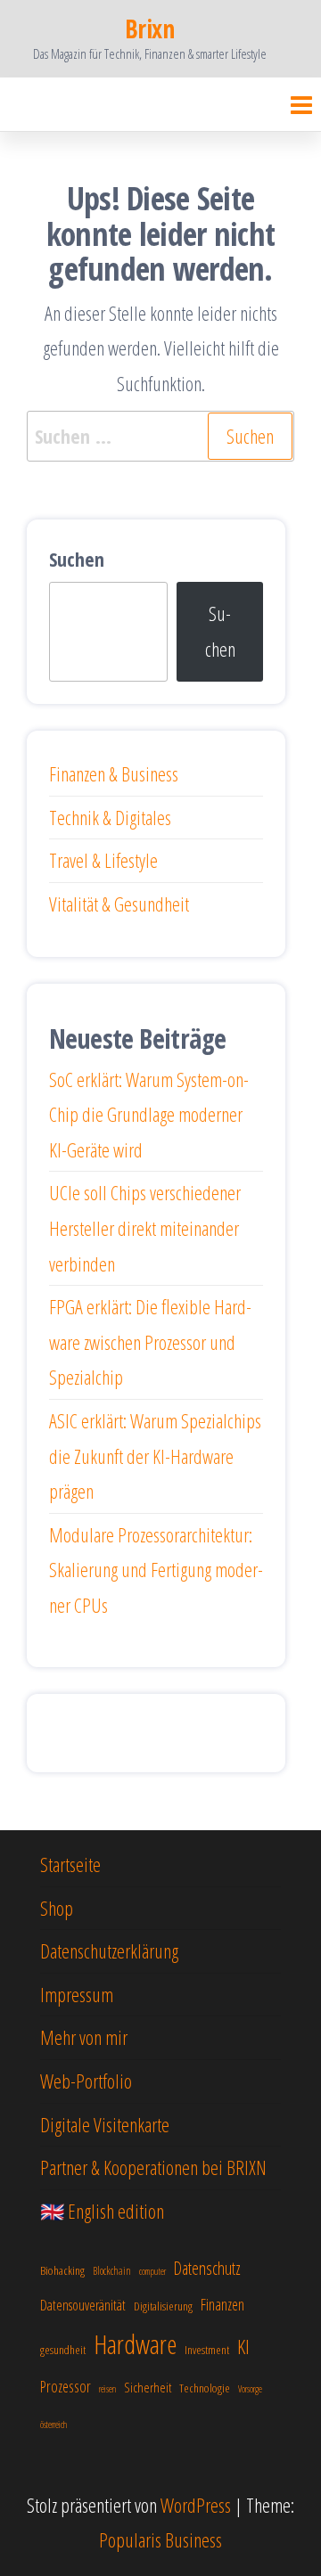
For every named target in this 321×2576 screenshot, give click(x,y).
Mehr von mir (84, 2037)
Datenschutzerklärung (109, 1950)
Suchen (77, 559)
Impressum (77, 1994)
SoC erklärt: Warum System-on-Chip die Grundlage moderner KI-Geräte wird (149, 1114)
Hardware (135, 2344)
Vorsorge (250, 2389)
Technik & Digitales (110, 817)
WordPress (196, 2505)
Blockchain (112, 2271)
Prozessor (66, 2386)
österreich (53, 2425)
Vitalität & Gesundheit (119, 904)
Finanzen (222, 2304)
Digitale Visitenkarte (105, 2124)
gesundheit (63, 2349)
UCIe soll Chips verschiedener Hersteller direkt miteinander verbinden (145, 1227)
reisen (107, 2389)
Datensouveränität (83, 2305)
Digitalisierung (163, 2306)
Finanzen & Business (114, 773)
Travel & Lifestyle (103, 860)
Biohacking (62, 2270)
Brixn (149, 29)
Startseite (70, 1864)
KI (243, 2347)
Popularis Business (160, 2539)
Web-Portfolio (86, 2081)
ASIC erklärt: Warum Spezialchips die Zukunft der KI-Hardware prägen (155, 1456)
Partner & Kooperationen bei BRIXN (153, 2167)
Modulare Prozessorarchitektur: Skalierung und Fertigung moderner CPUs (156, 1570)
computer (152, 2271)
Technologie (205, 2388)
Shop (57, 1908)
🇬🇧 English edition (102, 2211)
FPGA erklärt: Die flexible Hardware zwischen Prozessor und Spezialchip (150, 1341)
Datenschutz (207, 2268)
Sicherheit (148, 2387)
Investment (207, 2349)
